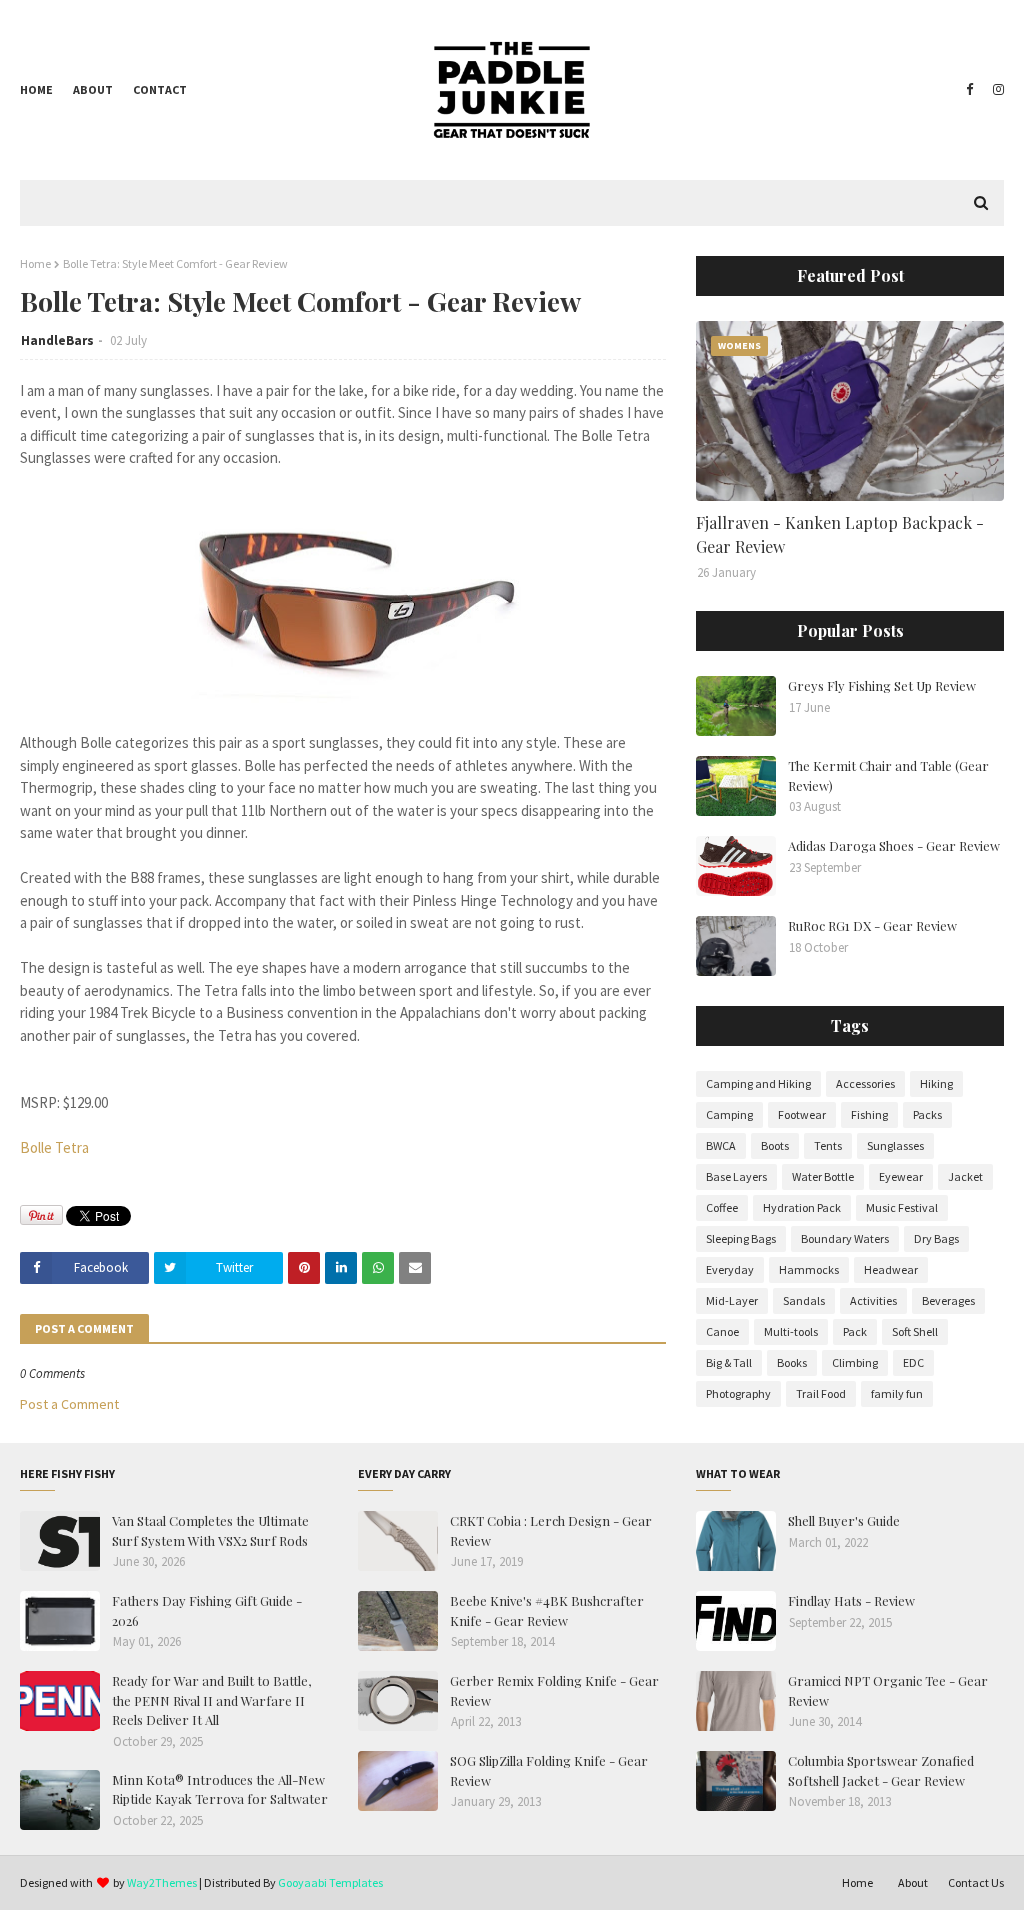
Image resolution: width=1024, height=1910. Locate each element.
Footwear (802, 1114)
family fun (897, 1393)
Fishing (869, 1114)
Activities (873, 1300)
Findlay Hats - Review (851, 1600)
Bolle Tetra (54, 1147)
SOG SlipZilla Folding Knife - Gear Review (549, 1770)
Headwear (891, 1269)
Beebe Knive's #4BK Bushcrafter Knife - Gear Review (547, 1610)
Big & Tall (729, 1362)
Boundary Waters (845, 1238)
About (93, 89)
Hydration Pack (802, 1207)
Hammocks (809, 1269)
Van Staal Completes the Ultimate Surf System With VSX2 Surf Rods (210, 1530)
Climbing (855, 1362)
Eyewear (901, 1176)
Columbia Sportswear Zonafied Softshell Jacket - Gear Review (881, 1770)
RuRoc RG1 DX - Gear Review (872, 925)
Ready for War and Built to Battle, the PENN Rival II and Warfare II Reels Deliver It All (211, 1700)
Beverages (948, 1300)
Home (36, 89)
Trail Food (821, 1393)
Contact (160, 89)
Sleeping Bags (741, 1238)
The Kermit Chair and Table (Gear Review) (888, 775)
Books (792, 1362)
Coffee (722, 1207)
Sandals (804, 1300)
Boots (775, 1145)
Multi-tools (791, 1331)
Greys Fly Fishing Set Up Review (882, 685)
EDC (913, 1362)
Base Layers (736, 1176)
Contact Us (976, 1882)
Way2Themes (162, 1882)
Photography (738, 1393)
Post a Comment (69, 1404)
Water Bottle (823, 1176)
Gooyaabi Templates (330, 1882)
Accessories (865, 1083)
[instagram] (996, 90)
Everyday (730, 1269)
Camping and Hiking (758, 1083)
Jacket (965, 1176)
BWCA (721, 1145)
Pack (855, 1331)
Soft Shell (915, 1331)
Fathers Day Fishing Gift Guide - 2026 (207, 1610)
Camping (729, 1114)
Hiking (936, 1083)
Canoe (722, 1331)
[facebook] (969, 90)
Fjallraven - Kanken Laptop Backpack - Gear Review (840, 534)
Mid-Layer (732, 1300)
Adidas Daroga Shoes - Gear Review (894, 845)
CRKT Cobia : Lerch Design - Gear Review (551, 1530)
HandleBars (57, 340)
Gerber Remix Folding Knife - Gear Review (554, 1690)
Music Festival (902, 1207)
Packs (927, 1114)
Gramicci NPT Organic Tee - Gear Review (888, 1690)
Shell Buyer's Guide (844, 1520)
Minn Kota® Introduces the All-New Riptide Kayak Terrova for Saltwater (220, 1789)
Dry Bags (936, 1238)
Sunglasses (895, 1145)
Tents (828, 1145)
